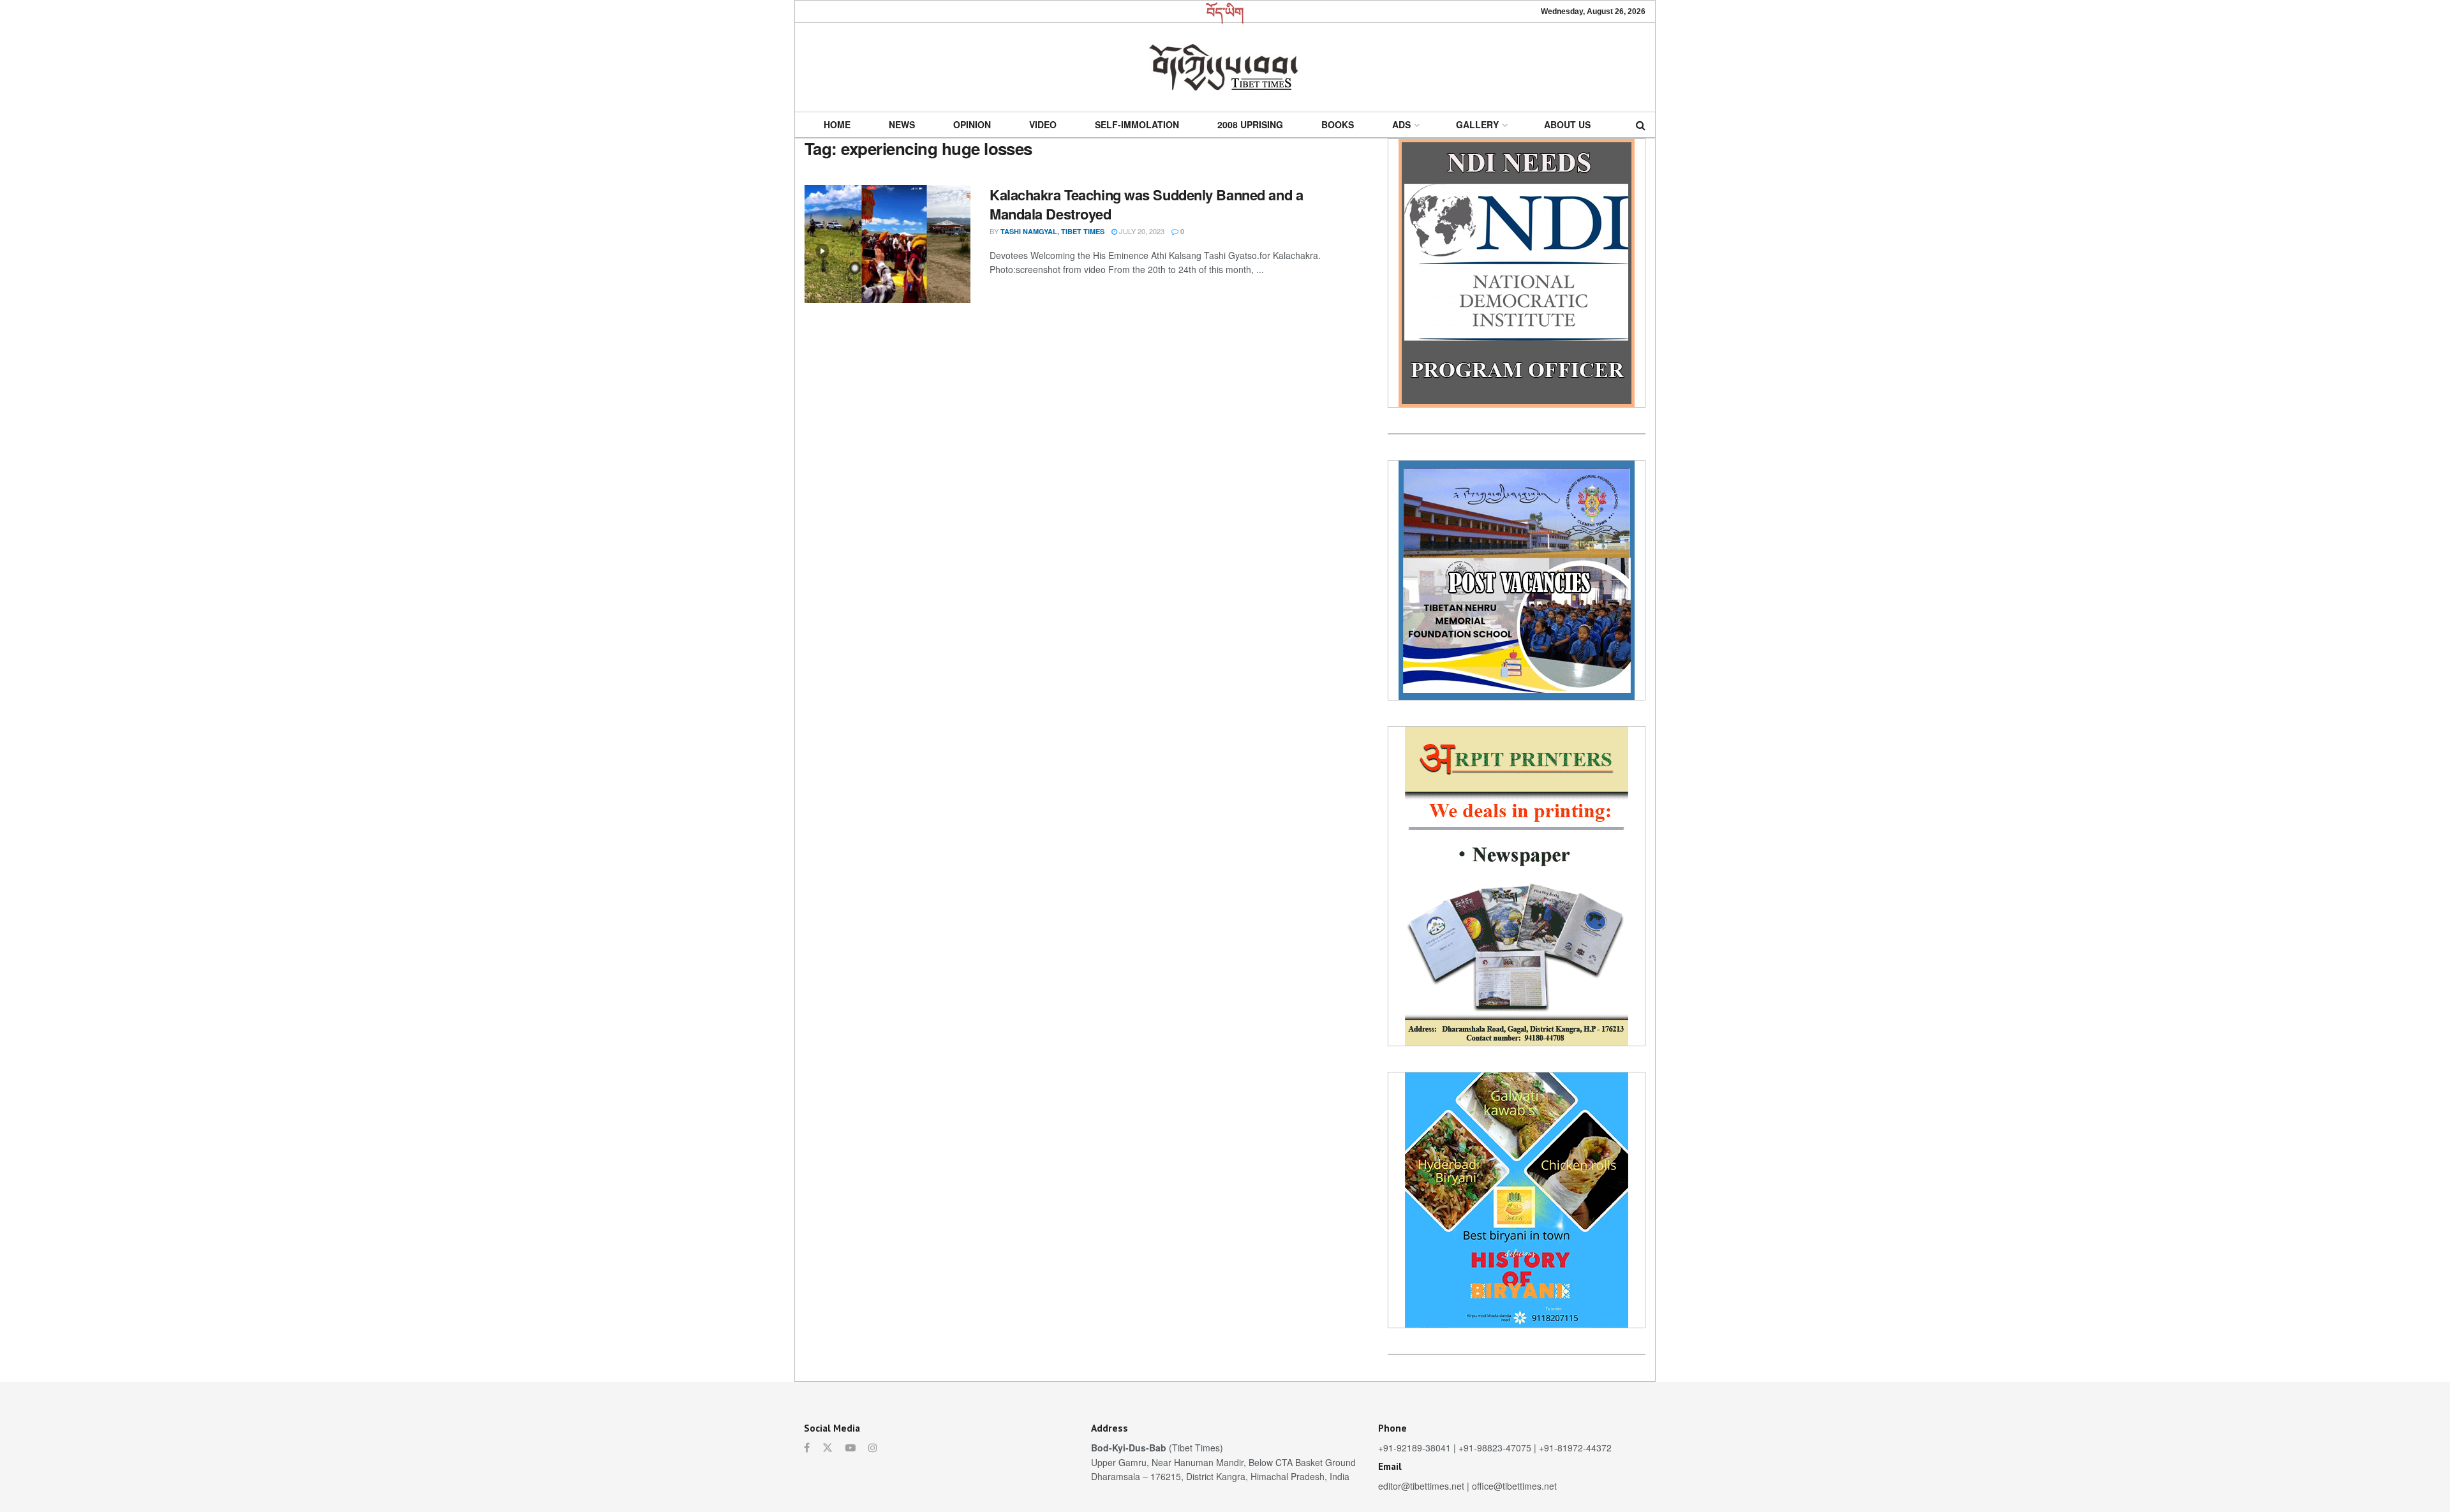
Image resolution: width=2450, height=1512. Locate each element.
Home (837, 124)
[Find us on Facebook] (807, 1448)
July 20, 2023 (1141, 231)
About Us (1567, 124)
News (902, 124)
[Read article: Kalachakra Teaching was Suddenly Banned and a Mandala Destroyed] (887, 244)
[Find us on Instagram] (873, 1448)
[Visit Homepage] (1225, 67)
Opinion (972, 124)
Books (1338, 124)
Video (1043, 124)
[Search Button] (1641, 125)
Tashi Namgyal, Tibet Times (1052, 231)
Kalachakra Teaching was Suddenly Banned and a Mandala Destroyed (1146, 204)
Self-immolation (1137, 124)
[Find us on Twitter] (828, 1448)
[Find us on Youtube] (850, 1448)
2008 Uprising (1250, 124)
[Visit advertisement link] (1517, 273)
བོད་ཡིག (1225, 11)
